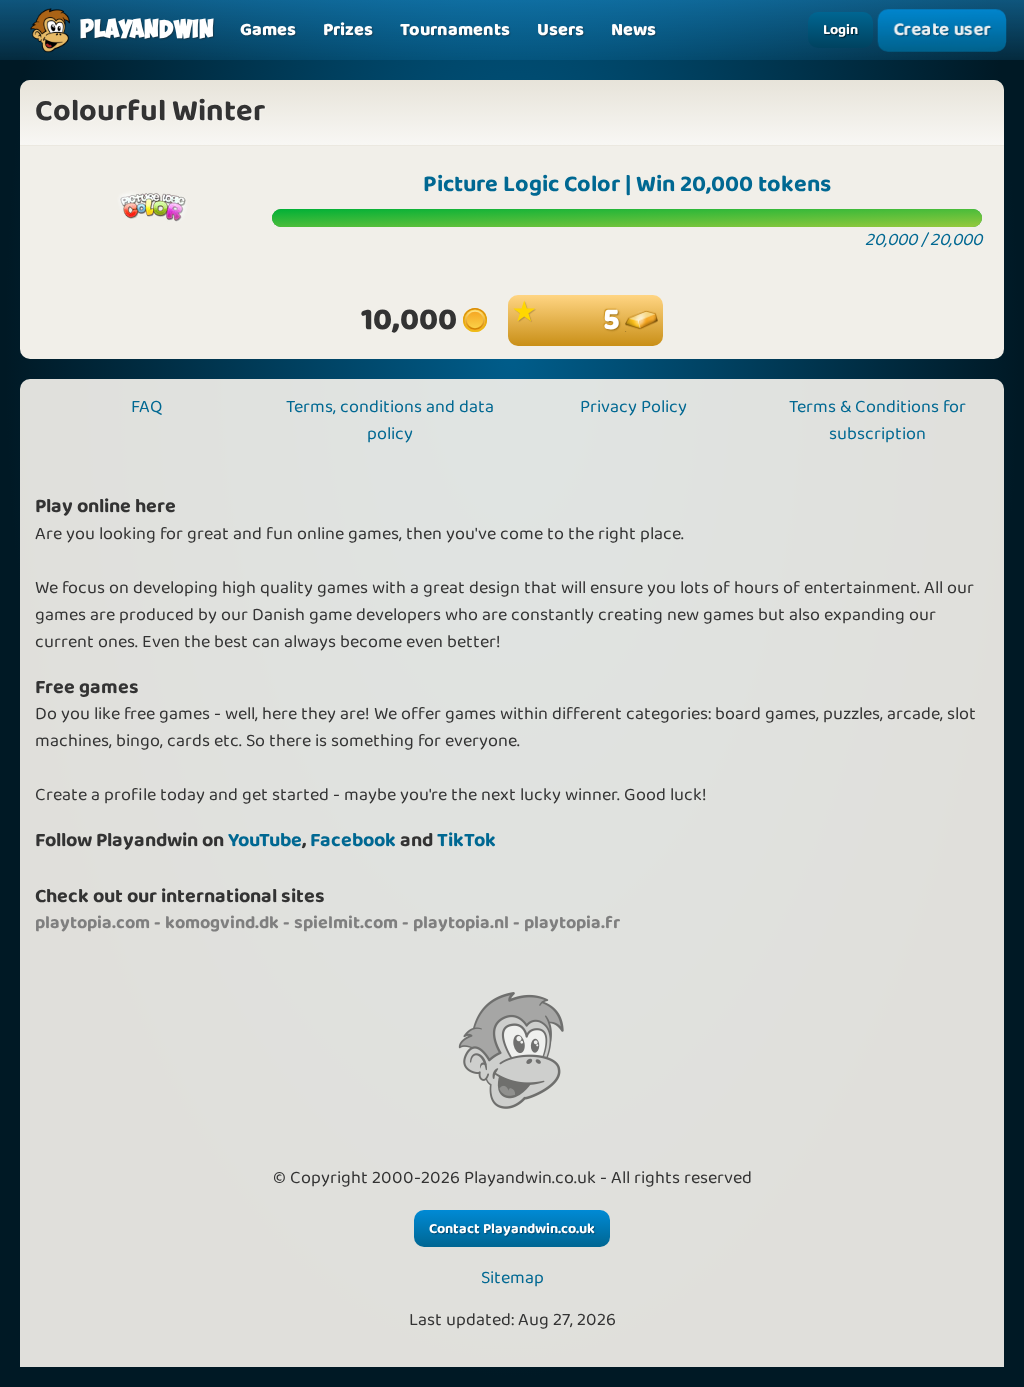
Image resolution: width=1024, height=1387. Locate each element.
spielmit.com (346, 923)
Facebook (353, 840)
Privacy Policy (633, 407)
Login (840, 30)
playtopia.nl (461, 923)
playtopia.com (92, 923)
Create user (942, 29)
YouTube (265, 840)
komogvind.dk (222, 923)
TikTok (466, 840)
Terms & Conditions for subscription (877, 420)
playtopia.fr (572, 923)
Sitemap (512, 1278)
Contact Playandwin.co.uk (512, 1229)
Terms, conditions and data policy (390, 420)
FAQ (146, 407)
